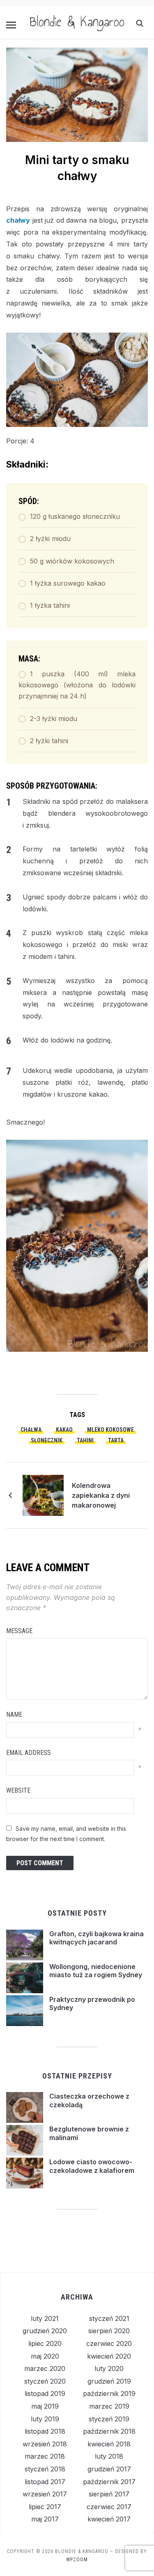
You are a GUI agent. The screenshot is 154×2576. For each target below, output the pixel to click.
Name (14, 1715)
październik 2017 (109, 2482)
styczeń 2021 (109, 2318)
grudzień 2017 (109, 2469)
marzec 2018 (45, 2456)
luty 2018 (109, 2456)
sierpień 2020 (109, 2331)
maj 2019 (45, 2406)
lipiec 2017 (45, 2507)
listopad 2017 (45, 2482)
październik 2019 (109, 2393)
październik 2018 (109, 2431)
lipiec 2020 (45, 2343)
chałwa (31, 1430)
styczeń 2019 (109, 2419)
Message (19, 1631)
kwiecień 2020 (109, 2356)
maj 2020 (45, 2356)
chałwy (18, 220)
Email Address (29, 1753)
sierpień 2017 (109, 2494)
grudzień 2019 (109, 2381)
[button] (11, 25)
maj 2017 (45, 2519)
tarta (116, 1440)
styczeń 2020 (45, 2381)
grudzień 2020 (45, 2331)
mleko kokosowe (110, 1430)
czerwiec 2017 (109, 2507)
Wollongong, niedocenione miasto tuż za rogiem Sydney (96, 1971)
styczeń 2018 (45, 2469)
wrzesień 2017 (45, 2494)
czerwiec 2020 (109, 2343)
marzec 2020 (45, 2368)
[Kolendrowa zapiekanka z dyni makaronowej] (43, 1495)
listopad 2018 (45, 2431)
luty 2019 (45, 2419)
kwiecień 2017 (109, 2519)
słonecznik (47, 1440)
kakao (64, 1430)
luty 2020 (109, 2368)
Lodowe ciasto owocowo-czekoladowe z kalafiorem (92, 2166)
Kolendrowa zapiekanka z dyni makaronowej (101, 1495)
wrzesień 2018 (45, 2444)
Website (18, 1790)
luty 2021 (45, 2318)
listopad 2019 (45, 2393)
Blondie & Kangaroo (77, 22)
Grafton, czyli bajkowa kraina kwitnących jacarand (97, 1938)
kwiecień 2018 (109, 2444)
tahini (85, 1440)
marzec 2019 (109, 2406)
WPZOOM (77, 2560)
